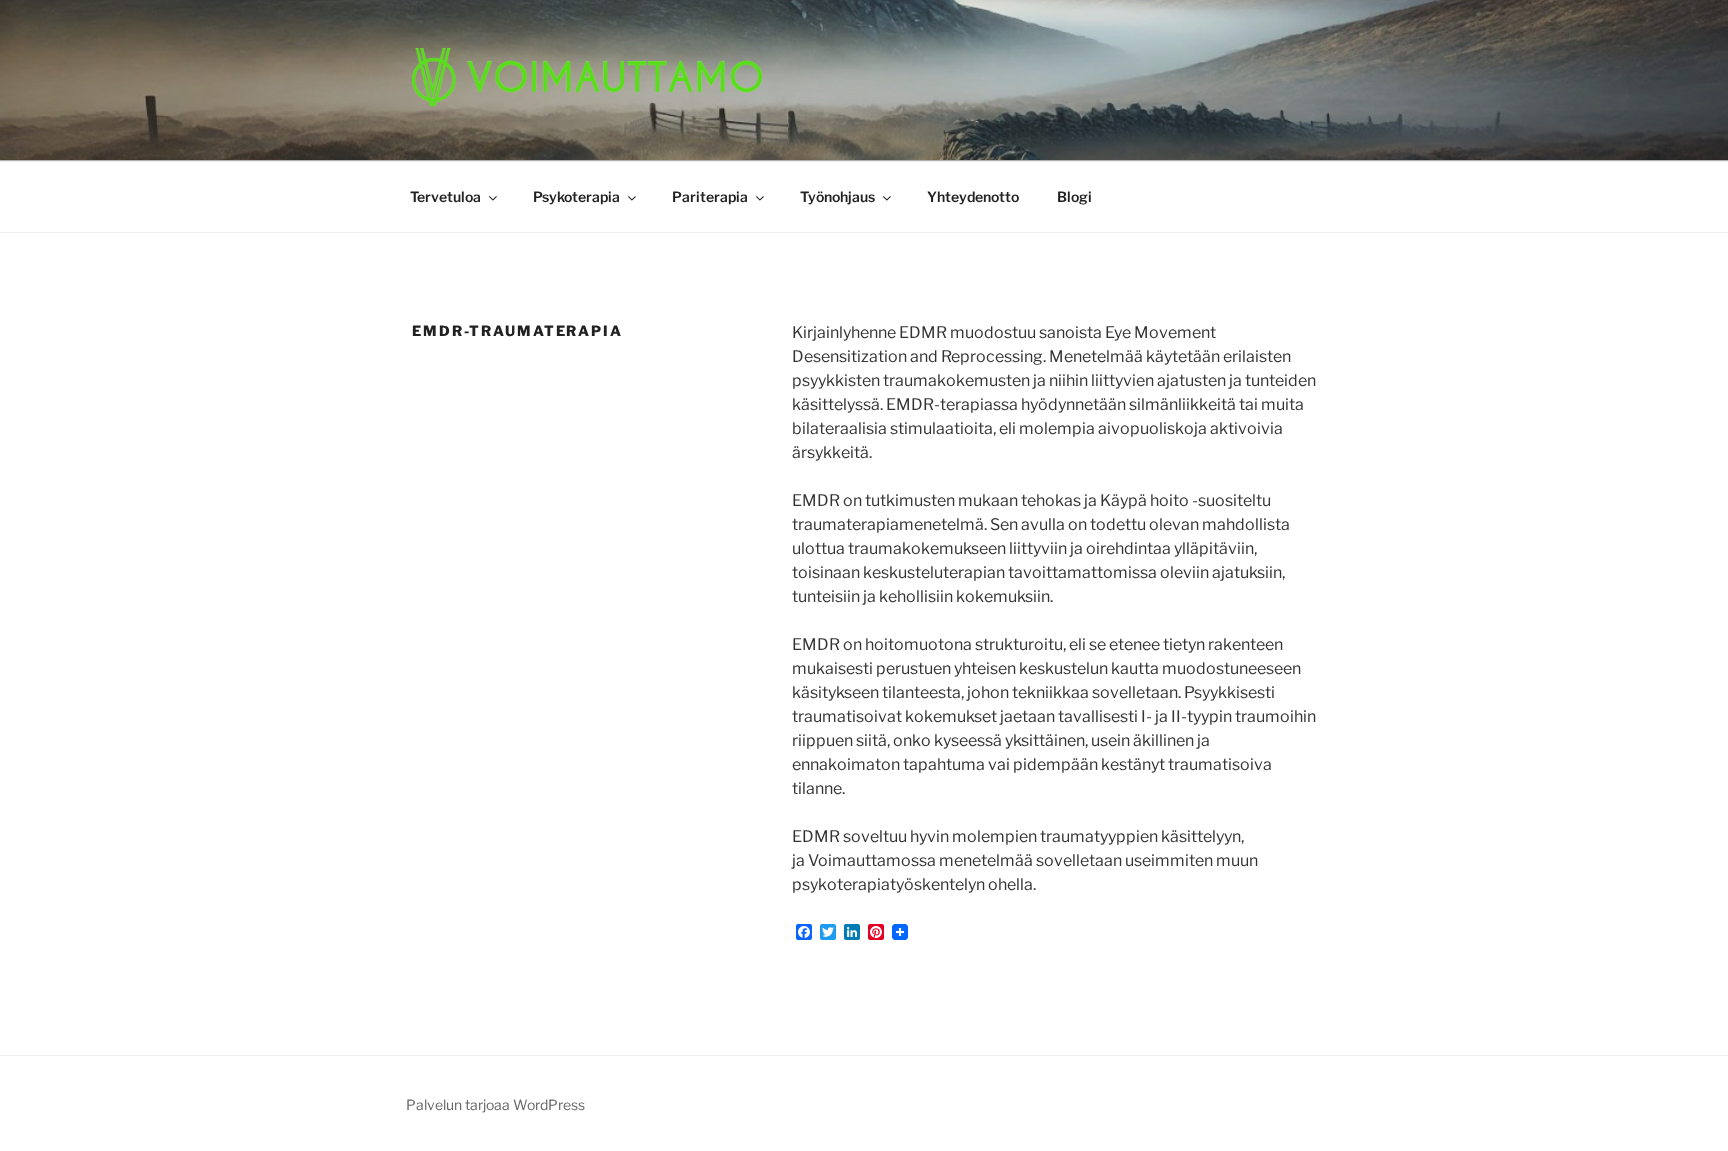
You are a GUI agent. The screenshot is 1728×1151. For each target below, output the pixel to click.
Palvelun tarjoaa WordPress (495, 1104)
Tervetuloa (445, 196)
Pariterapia (710, 196)
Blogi (1074, 196)
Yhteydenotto (973, 196)
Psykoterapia (576, 196)
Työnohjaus (837, 196)
